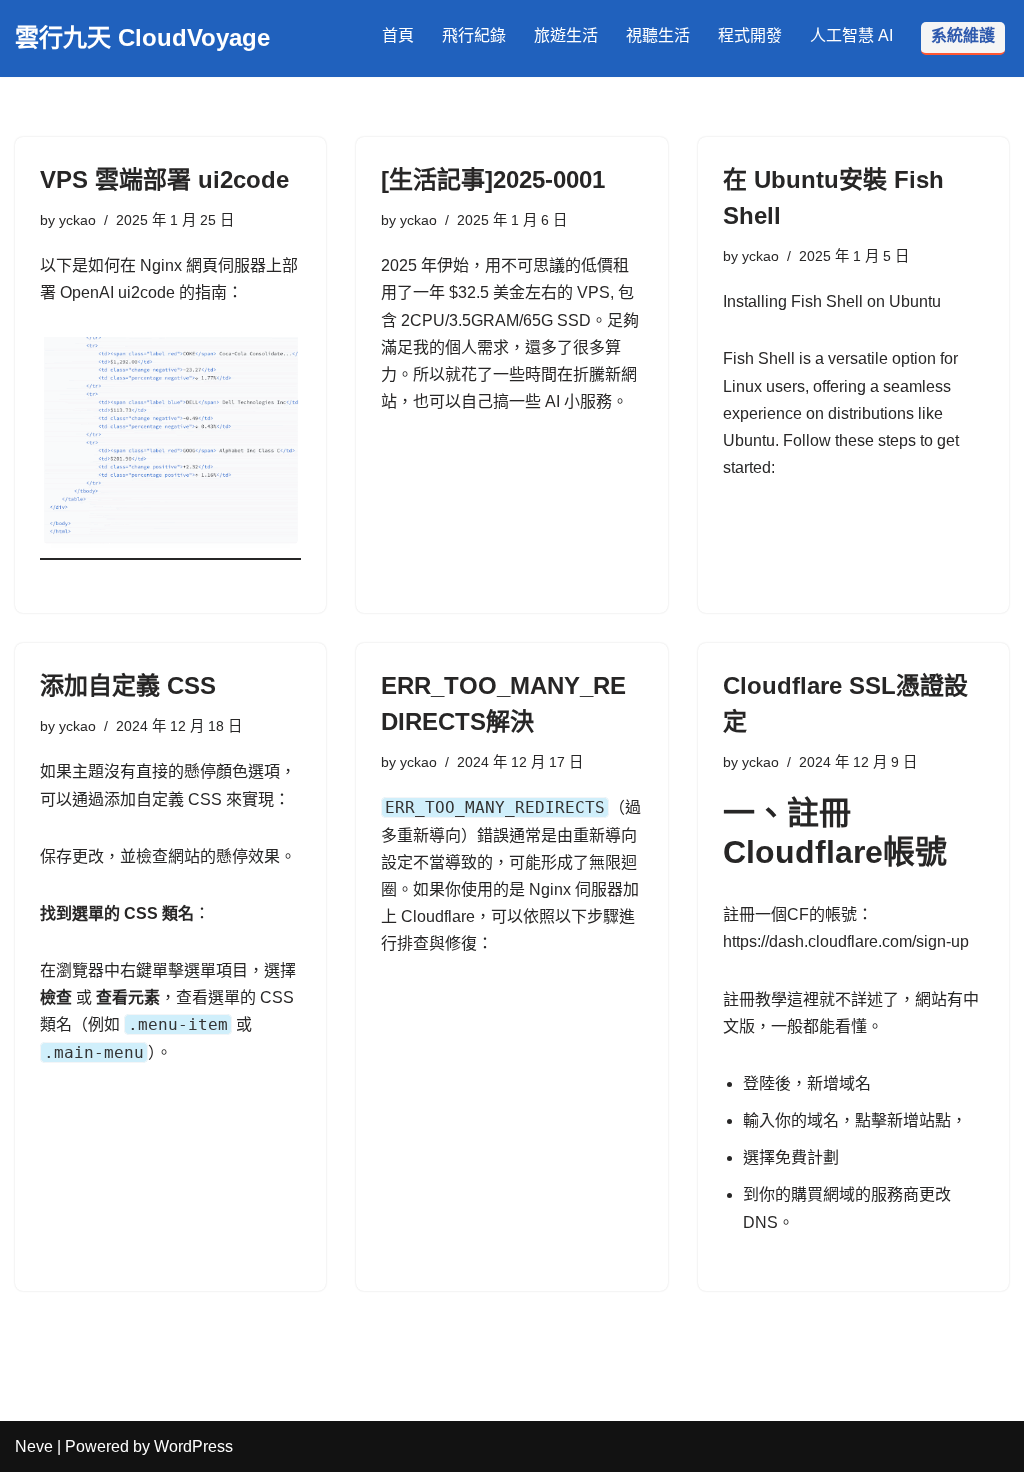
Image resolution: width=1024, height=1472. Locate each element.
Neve (34, 1446)
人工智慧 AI (851, 35)
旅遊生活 (566, 35)
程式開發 (750, 35)
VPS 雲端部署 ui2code (164, 179)
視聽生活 (658, 35)
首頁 (398, 35)
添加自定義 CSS (128, 685)
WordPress (193, 1446)
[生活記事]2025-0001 (493, 179)
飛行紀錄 (474, 35)
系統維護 (963, 35)
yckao (77, 220)
